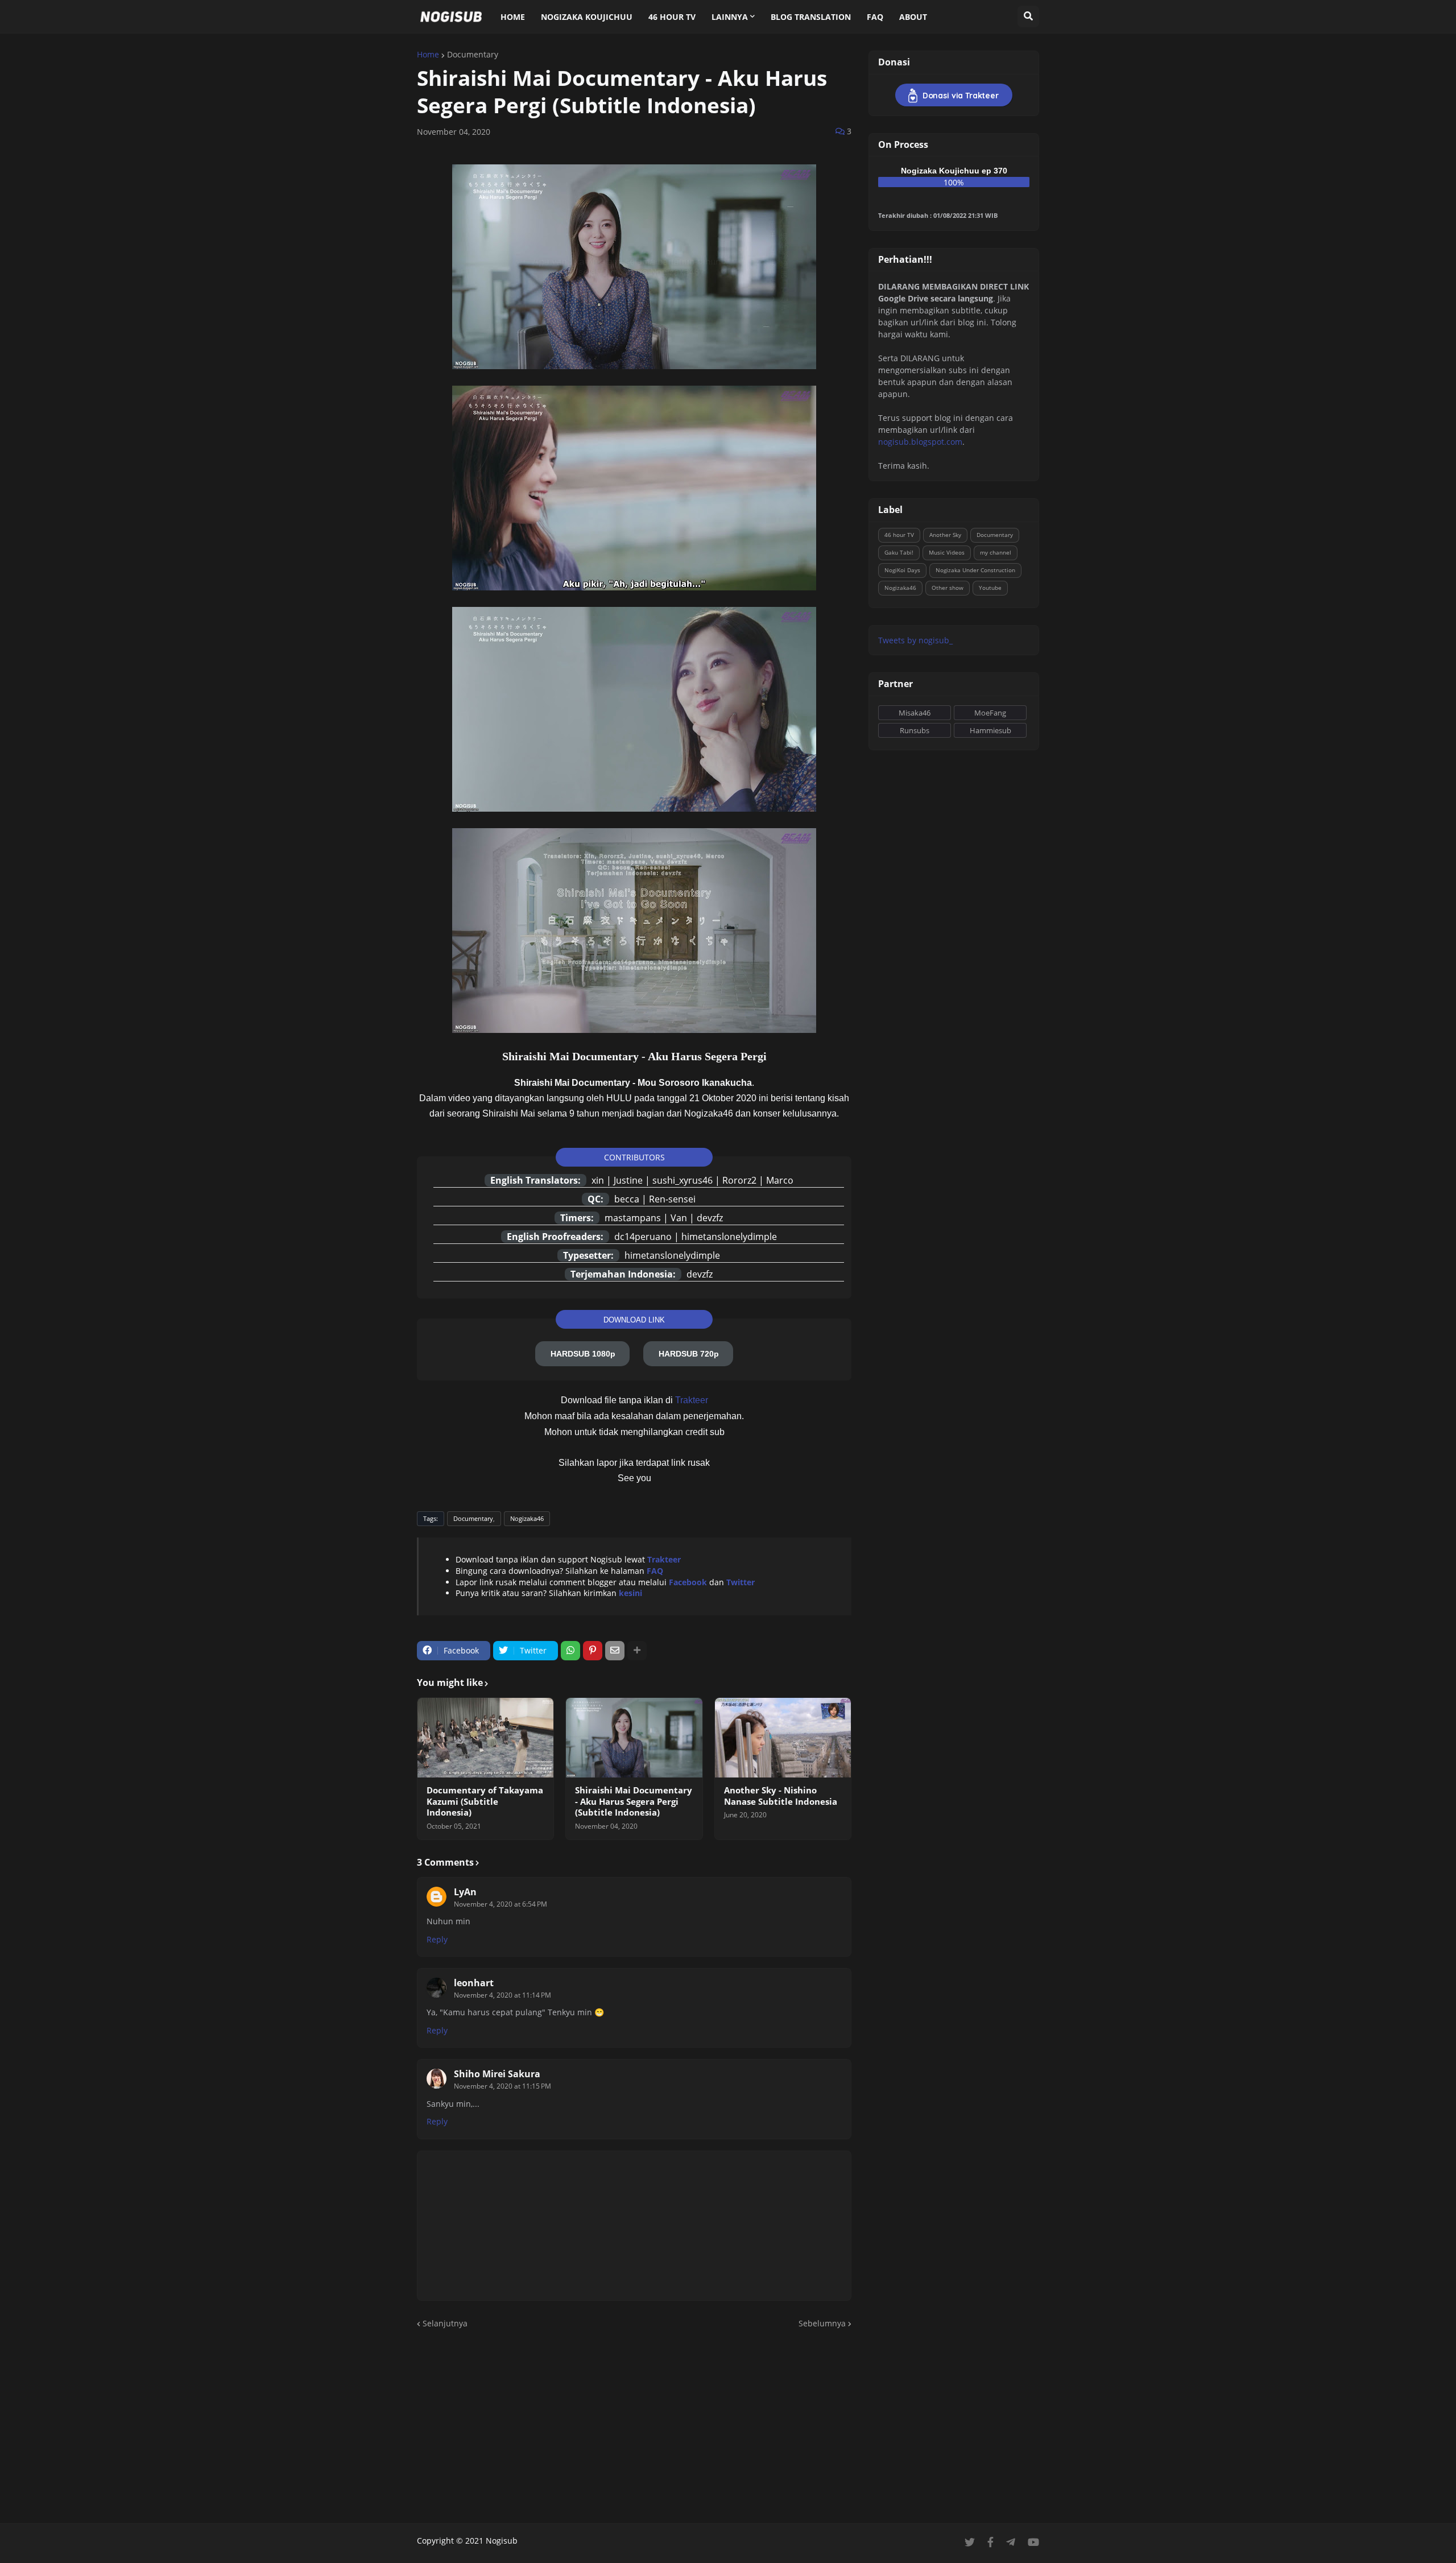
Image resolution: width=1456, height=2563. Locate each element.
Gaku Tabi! (899, 552)
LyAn (465, 1892)
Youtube (990, 588)
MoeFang (990, 713)
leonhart (474, 1983)
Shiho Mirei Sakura (497, 2074)
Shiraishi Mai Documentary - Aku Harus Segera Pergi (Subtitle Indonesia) (634, 1801)
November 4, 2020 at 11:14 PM (502, 1995)
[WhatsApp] (570, 1651)
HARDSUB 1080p (583, 1354)
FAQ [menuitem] (875, 17)
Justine (628, 1180)
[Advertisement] (728, 2426)
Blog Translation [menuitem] (811, 17)
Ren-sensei (672, 1199)
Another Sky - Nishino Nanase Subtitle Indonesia (781, 1796)
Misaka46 (915, 713)
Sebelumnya (822, 2323)
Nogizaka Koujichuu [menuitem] (587, 17)
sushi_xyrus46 (682, 1180)
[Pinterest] (593, 1651)
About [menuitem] (913, 17)
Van (679, 1218)
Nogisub (502, 2541)
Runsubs (915, 730)
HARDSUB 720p (689, 1354)
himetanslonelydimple (729, 1237)
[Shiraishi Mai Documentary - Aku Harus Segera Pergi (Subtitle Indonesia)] (634, 1738)
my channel (996, 552)
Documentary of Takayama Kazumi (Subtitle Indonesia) (485, 1801)
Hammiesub (990, 730)
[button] (1028, 16)
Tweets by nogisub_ (915, 640)
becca (627, 1199)
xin (598, 1180)
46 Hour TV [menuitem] (672, 17)
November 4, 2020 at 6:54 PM (500, 1904)
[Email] (615, 1651)
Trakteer (692, 1400)
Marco (780, 1180)
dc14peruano (643, 1237)
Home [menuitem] (513, 17)
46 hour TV (899, 535)
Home (428, 55)
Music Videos (947, 552)
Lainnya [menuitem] (730, 17)
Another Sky (945, 535)
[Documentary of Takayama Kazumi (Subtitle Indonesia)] (485, 1738)
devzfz (710, 1218)
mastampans (633, 1218)
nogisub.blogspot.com (920, 442)
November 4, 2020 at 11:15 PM (502, 2086)
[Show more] (637, 1651)
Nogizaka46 (527, 1518)
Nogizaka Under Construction (975, 570)
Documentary (473, 55)
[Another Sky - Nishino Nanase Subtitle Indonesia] (783, 1738)
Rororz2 (739, 1180)
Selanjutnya (445, 2323)
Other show (948, 588)
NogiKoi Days (902, 570)
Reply (437, 1939)
